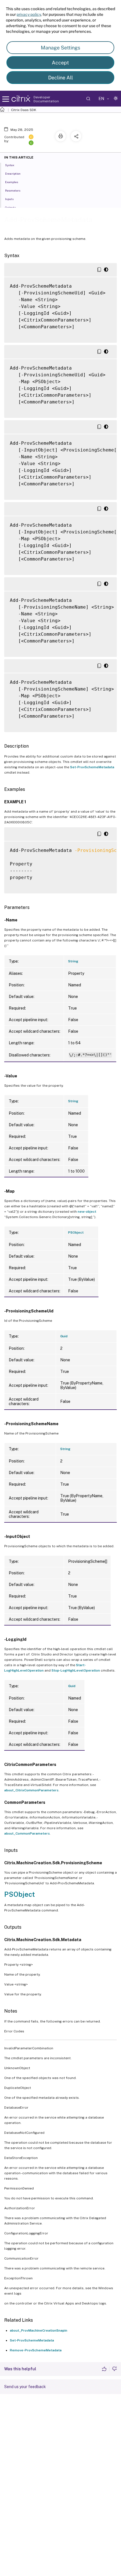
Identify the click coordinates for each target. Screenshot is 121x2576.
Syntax (10, 165)
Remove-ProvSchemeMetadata (36, 2350)
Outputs (10, 207)
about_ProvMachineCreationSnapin (39, 2330)
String (73, 961)
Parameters (13, 190)
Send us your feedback (25, 2387)
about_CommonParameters (27, 1833)
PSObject (76, 1232)
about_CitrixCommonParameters (31, 1790)
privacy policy (29, 14)
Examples (12, 182)
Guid (64, 1336)
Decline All (60, 78)
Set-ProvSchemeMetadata (92, 767)
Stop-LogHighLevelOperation (76, 1670)
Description (13, 173)
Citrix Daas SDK (24, 110)
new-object (87, 1212)
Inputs (9, 199)
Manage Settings (60, 48)
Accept (60, 63)
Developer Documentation (46, 99)
